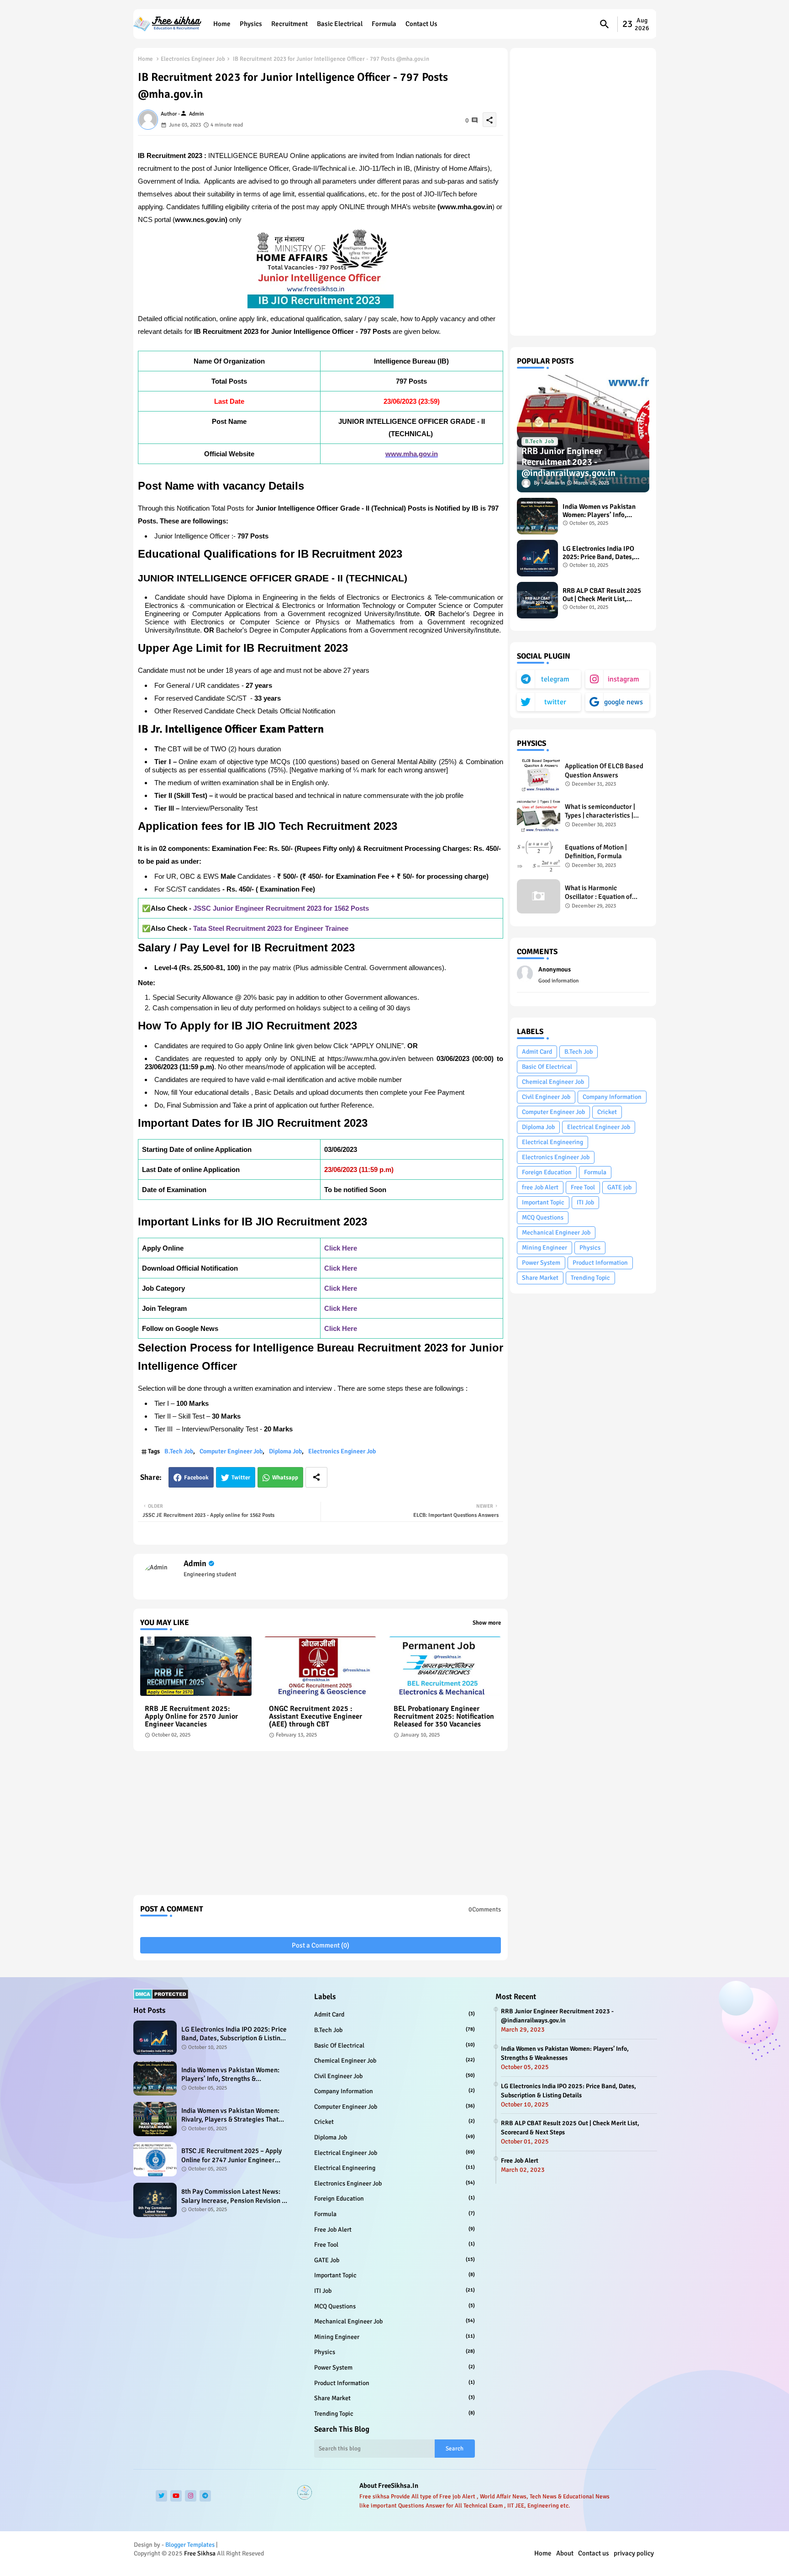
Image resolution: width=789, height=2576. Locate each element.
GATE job (619, 1187)
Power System (541, 1263)
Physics (251, 24)
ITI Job (585, 1202)
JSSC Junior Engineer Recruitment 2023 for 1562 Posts (281, 908)
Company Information (612, 1097)
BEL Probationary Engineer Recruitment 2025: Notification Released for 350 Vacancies (444, 1717)
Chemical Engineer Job (553, 1082)
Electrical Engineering (552, 1142)
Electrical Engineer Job (599, 1127)
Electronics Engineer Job (193, 59)
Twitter (241, 1478)
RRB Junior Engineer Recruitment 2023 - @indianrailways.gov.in (557, 2016)
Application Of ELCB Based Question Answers (604, 771)
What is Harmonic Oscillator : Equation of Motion (598, 893)
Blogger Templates (190, 2545)
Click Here (341, 1248)
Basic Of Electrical (547, 1067)
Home (222, 24)
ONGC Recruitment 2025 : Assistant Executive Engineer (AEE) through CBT (316, 1717)
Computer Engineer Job (231, 1451)
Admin (195, 1563)
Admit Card (537, 1052)
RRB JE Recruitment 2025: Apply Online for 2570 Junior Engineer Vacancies (191, 1717)
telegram (555, 679)
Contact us (594, 2553)
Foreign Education (547, 1172)
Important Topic (543, 1202)
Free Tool (583, 1187)
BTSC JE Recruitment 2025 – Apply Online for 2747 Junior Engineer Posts (231, 2156)
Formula (384, 24)
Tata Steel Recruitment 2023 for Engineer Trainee (271, 928)
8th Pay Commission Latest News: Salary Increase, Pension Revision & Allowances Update (234, 2196)
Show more (487, 1623)
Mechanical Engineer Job (556, 1233)
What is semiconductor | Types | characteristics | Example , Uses (600, 811)
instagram (623, 679)
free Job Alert (540, 1187)
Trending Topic (590, 1278)
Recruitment (289, 24)
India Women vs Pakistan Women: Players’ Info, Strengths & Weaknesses (599, 511)
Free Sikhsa (200, 2553)
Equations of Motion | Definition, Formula (596, 852)
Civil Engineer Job (546, 1097)
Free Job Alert (520, 2161)
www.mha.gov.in (412, 454)
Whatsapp (285, 1478)
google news (623, 702)
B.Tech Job (179, 1451)
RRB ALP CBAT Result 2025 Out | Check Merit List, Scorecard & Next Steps (602, 595)
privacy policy (634, 2553)
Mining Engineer (544, 1248)
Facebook (196, 1478)
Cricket (607, 1112)
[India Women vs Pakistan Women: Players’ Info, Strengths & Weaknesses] (537, 516)
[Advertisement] (321, 1826)
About (565, 2553)
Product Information (600, 1263)
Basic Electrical (340, 24)
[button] (605, 24)
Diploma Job (285, 1451)
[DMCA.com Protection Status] (161, 1998)
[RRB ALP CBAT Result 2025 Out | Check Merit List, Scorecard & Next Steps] (537, 600)
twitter (555, 702)
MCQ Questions (543, 1217)
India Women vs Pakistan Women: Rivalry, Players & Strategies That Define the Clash (230, 2115)
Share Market (540, 1278)
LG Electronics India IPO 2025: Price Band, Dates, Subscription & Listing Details (598, 553)
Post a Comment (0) (321, 1945)
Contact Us (421, 24)
